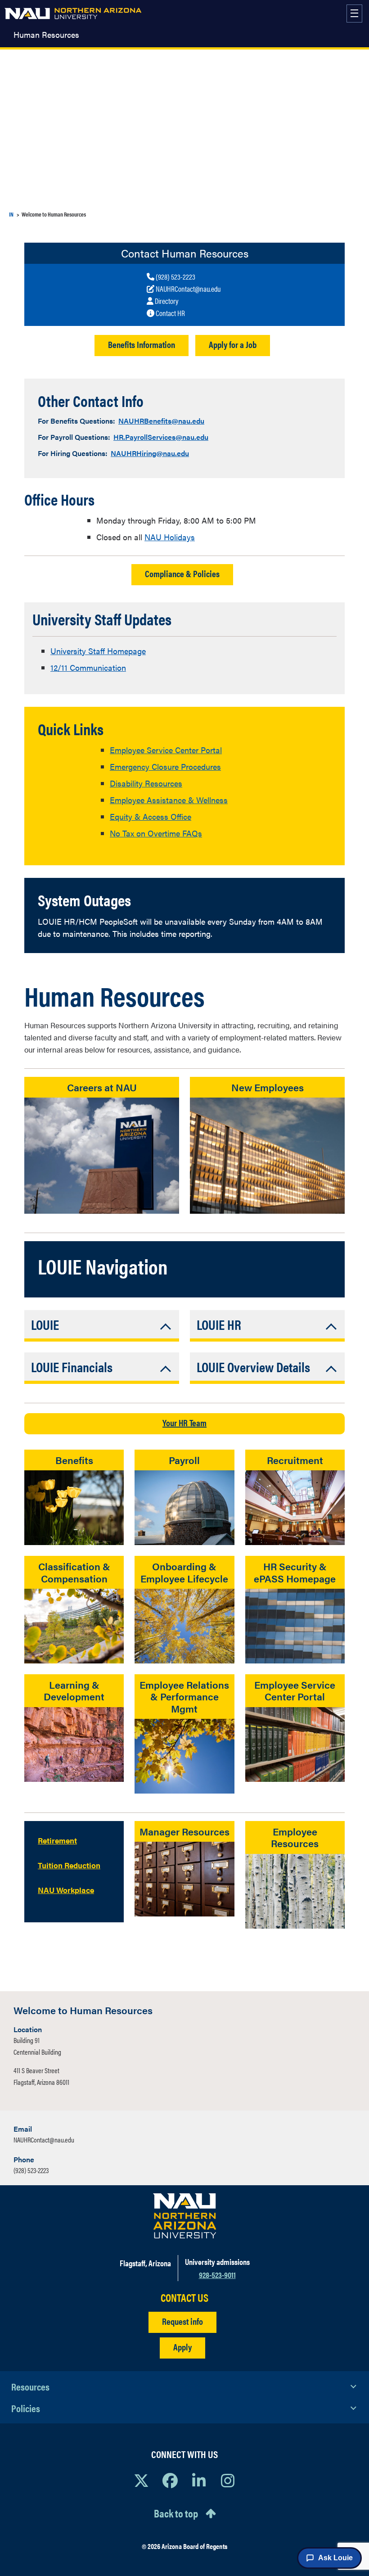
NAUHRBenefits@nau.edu (161, 421)
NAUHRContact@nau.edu (44, 2140)
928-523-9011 (217, 2275)
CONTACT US (184, 2298)
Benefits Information (142, 344)
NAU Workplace (66, 1890)
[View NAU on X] (141, 2480)
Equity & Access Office (151, 816)
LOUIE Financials (72, 1367)
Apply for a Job (233, 344)
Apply (182, 2347)
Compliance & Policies (182, 573)
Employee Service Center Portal (166, 750)
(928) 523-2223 (31, 2170)
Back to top (176, 2513)
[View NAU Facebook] (170, 2480)
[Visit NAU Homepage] (185, 2216)
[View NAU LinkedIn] (199, 2480)
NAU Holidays (170, 537)
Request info (182, 2321)
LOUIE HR (219, 1324)
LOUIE (45, 1324)
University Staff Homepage (98, 651)
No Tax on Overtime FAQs (156, 833)
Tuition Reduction (69, 1865)
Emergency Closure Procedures (165, 766)
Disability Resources (146, 783)
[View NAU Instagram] (228, 2480)
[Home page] (73, 14)
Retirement (57, 1840)
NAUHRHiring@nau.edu (150, 453)
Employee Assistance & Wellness (169, 800)
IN (11, 214)
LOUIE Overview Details (253, 1367)
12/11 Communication (88, 667)
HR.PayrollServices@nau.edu (161, 437)
